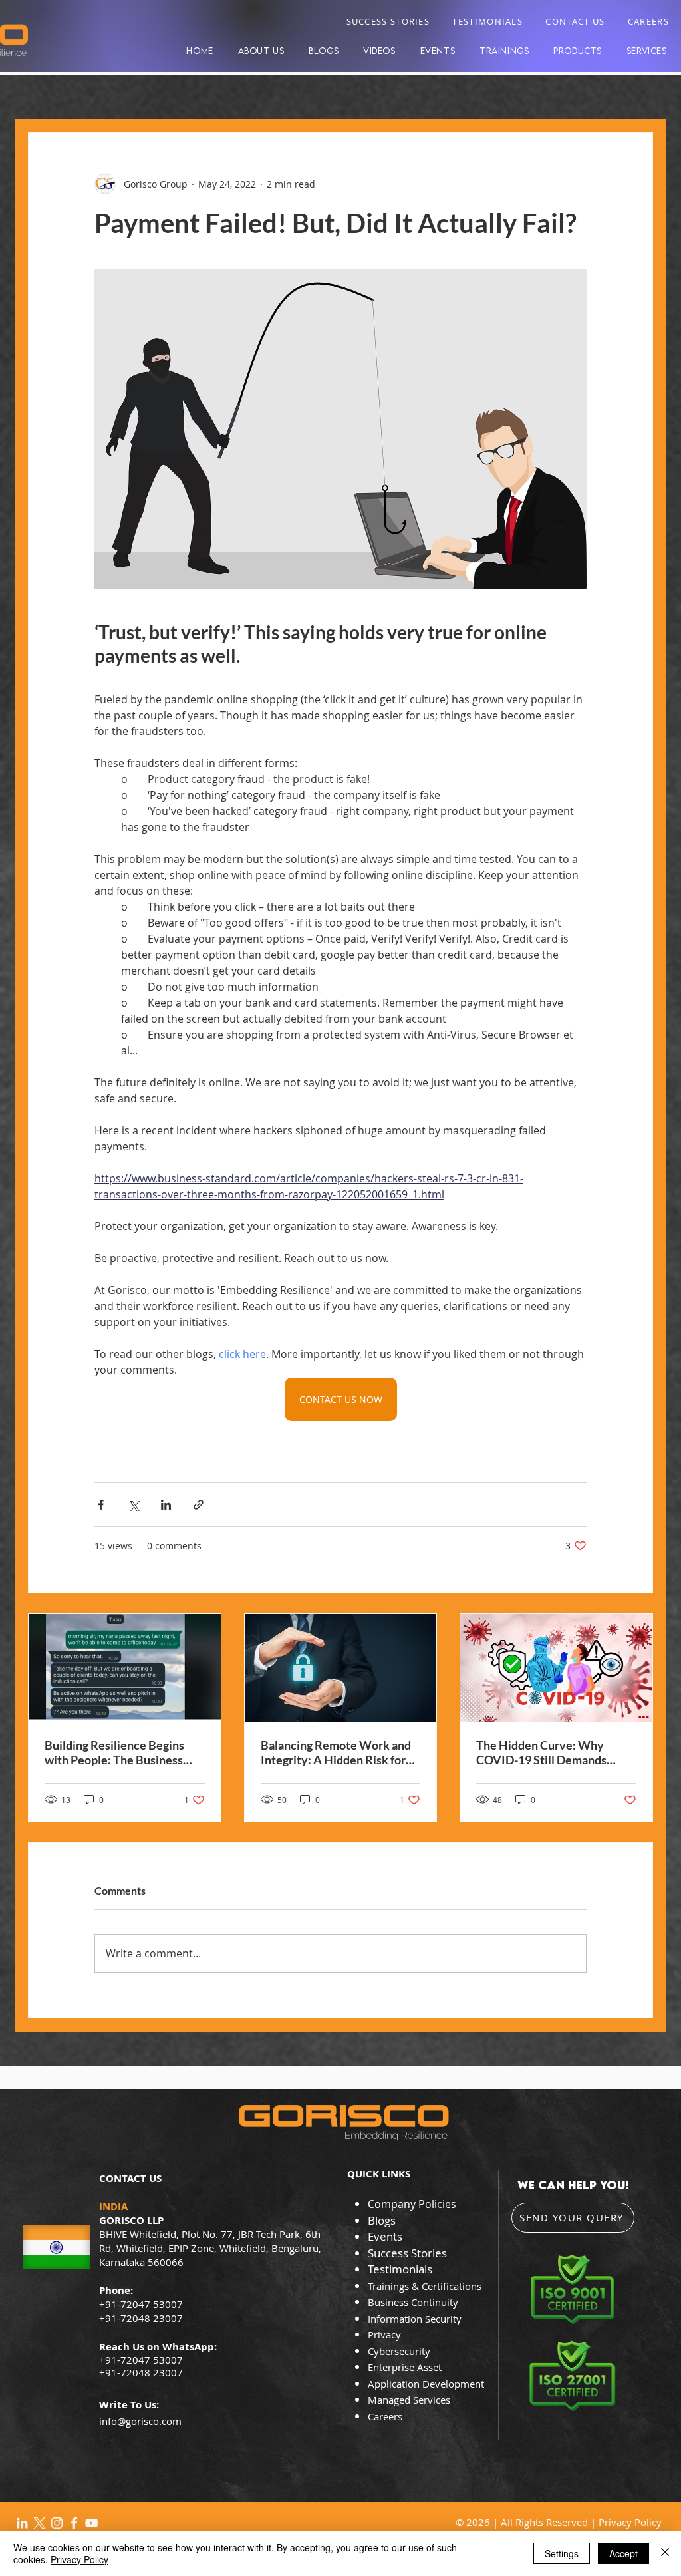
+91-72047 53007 (141, 2360)
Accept (623, 2553)
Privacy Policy (630, 2522)
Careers (385, 2416)
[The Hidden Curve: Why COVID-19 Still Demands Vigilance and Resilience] (556, 1668)
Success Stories (407, 2253)
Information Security (415, 2319)
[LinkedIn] (22, 2523)
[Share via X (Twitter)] (133, 1505)
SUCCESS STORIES (388, 21)
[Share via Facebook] (101, 1505)
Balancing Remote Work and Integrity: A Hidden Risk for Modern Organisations (336, 1752)
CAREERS (648, 21)
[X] (40, 2523)
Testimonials (400, 2269)
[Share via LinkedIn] (166, 1505)
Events (385, 2236)
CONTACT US (575, 21)
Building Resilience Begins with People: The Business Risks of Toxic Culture (114, 1752)
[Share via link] (199, 1505)
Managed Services (409, 2400)
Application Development (426, 2384)
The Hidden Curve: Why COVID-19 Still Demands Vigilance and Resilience (541, 1752)
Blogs (382, 2220)
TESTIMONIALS (487, 21)
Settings (562, 2553)
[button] (578, 51)
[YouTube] (91, 2523)
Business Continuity (413, 2302)
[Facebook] (74, 2523)
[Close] (665, 2553)
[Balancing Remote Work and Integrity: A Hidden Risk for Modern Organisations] (341, 1668)
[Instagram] (57, 2523)
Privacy (386, 2334)
